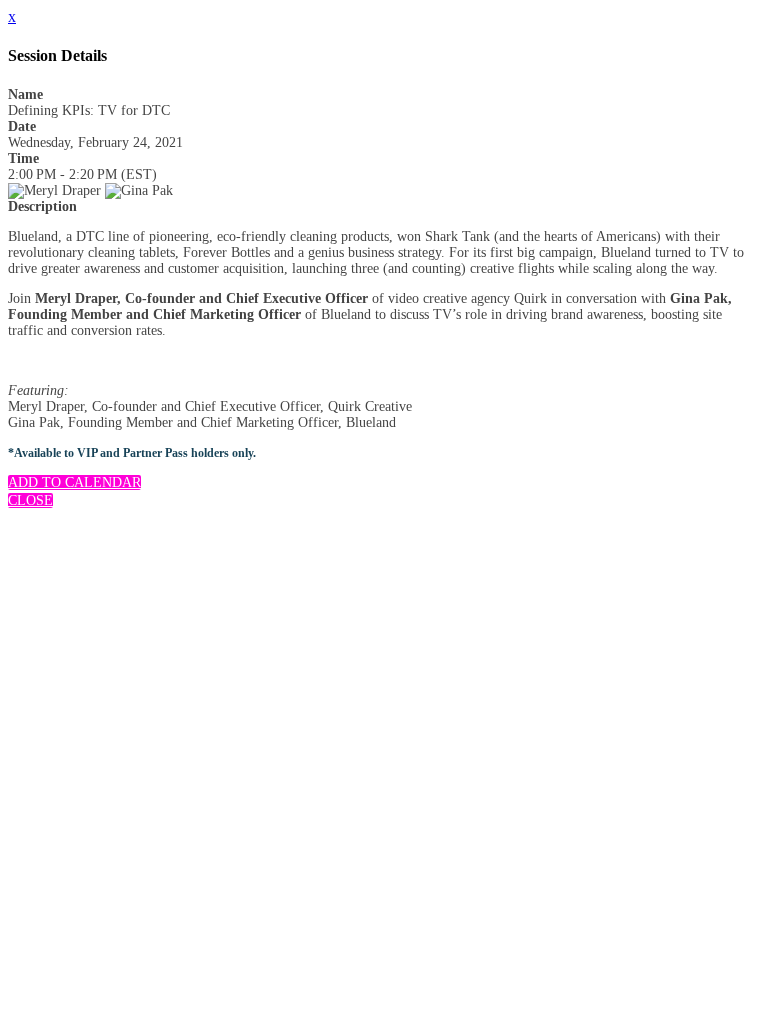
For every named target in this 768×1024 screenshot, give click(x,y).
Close (30, 500)
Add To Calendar (74, 482)
